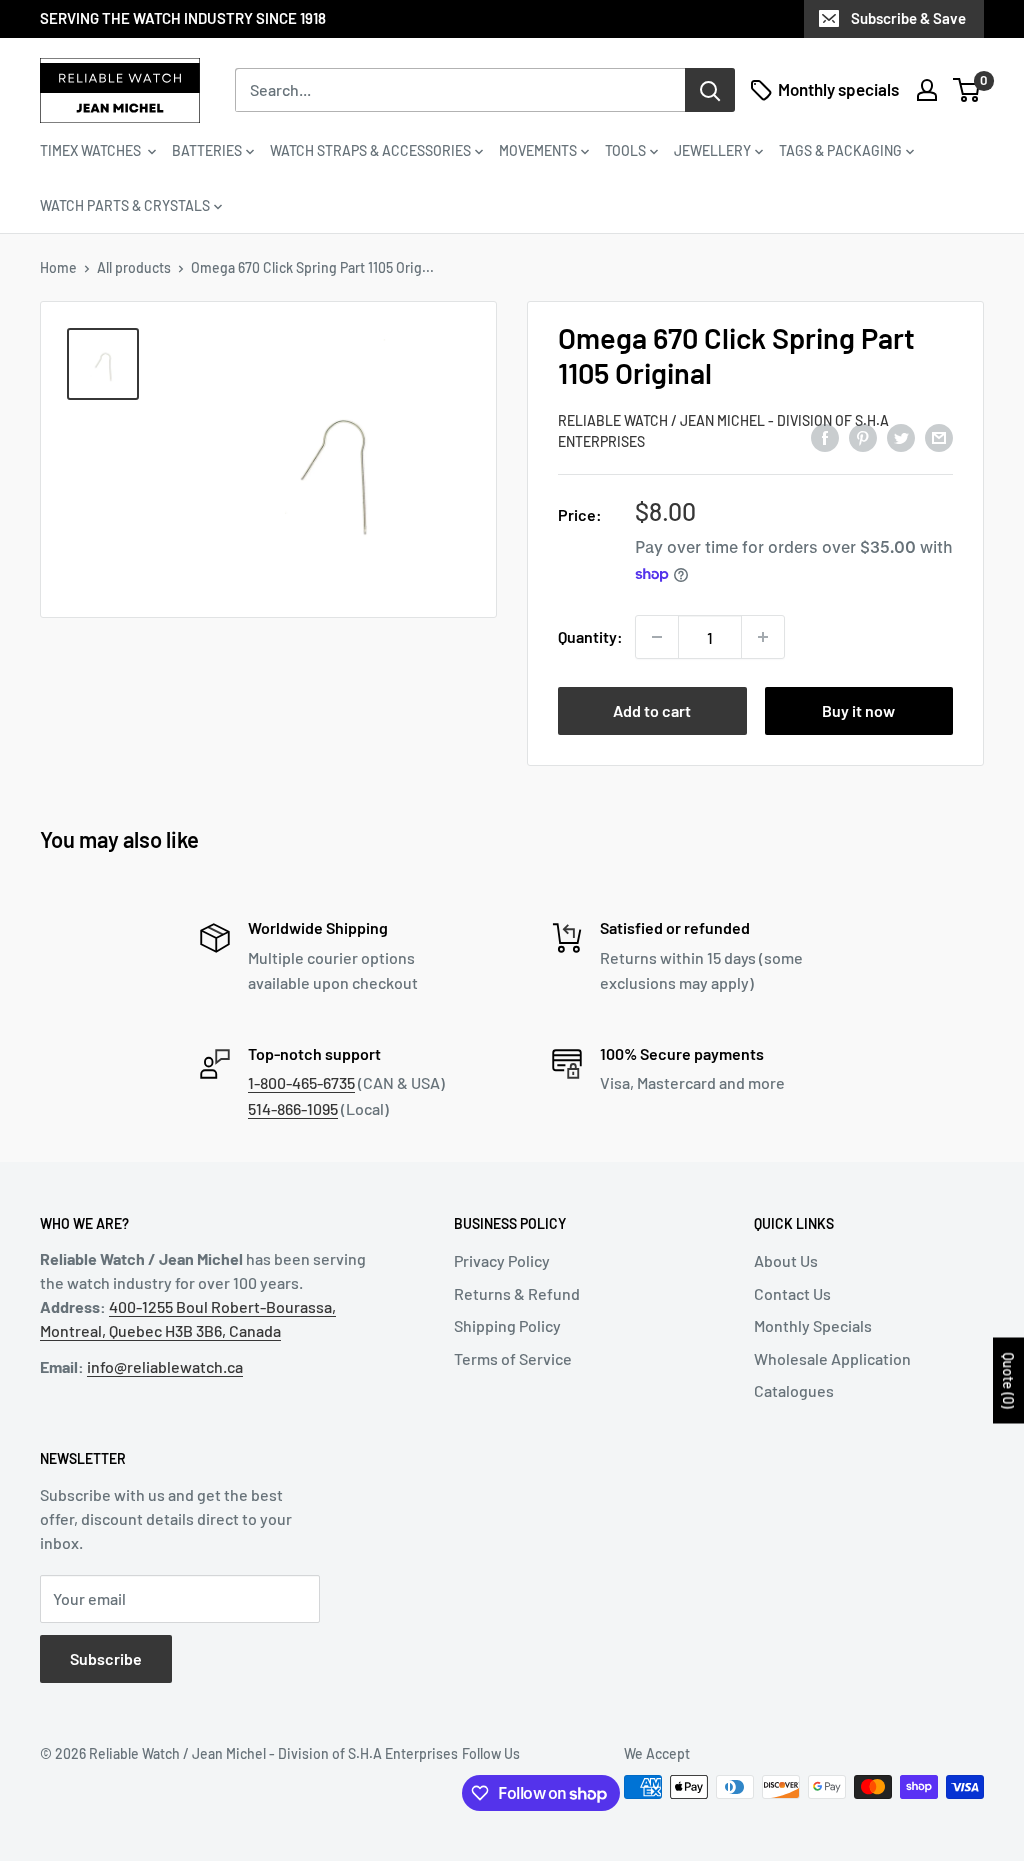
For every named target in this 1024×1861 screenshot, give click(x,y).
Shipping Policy (507, 1325)
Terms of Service (513, 1358)
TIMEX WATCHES (92, 150)
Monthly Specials (813, 1325)
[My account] (927, 90)
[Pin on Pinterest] (863, 438)
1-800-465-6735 (301, 1082)
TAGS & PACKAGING (840, 150)
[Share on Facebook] (825, 438)
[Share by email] (939, 438)
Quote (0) (1008, 1380)
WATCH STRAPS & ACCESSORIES (370, 150)
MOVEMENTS (538, 150)
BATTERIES (207, 150)
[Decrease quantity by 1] (657, 637)
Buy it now (858, 710)
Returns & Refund (517, 1293)
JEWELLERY (712, 150)
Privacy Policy (502, 1260)
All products (134, 267)
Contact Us (792, 1293)
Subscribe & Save (908, 18)
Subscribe (106, 1658)
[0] (967, 90)
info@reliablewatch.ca (165, 1366)
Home (58, 267)
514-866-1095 (293, 1108)
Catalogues (794, 1390)
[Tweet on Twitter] (901, 438)
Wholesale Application (832, 1358)
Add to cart (652, 710)
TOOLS (625, 150)
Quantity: (590, 636)
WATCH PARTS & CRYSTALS (125, 205)
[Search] (710, 90)
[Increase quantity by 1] (763, 637)
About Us (786, 1260)
